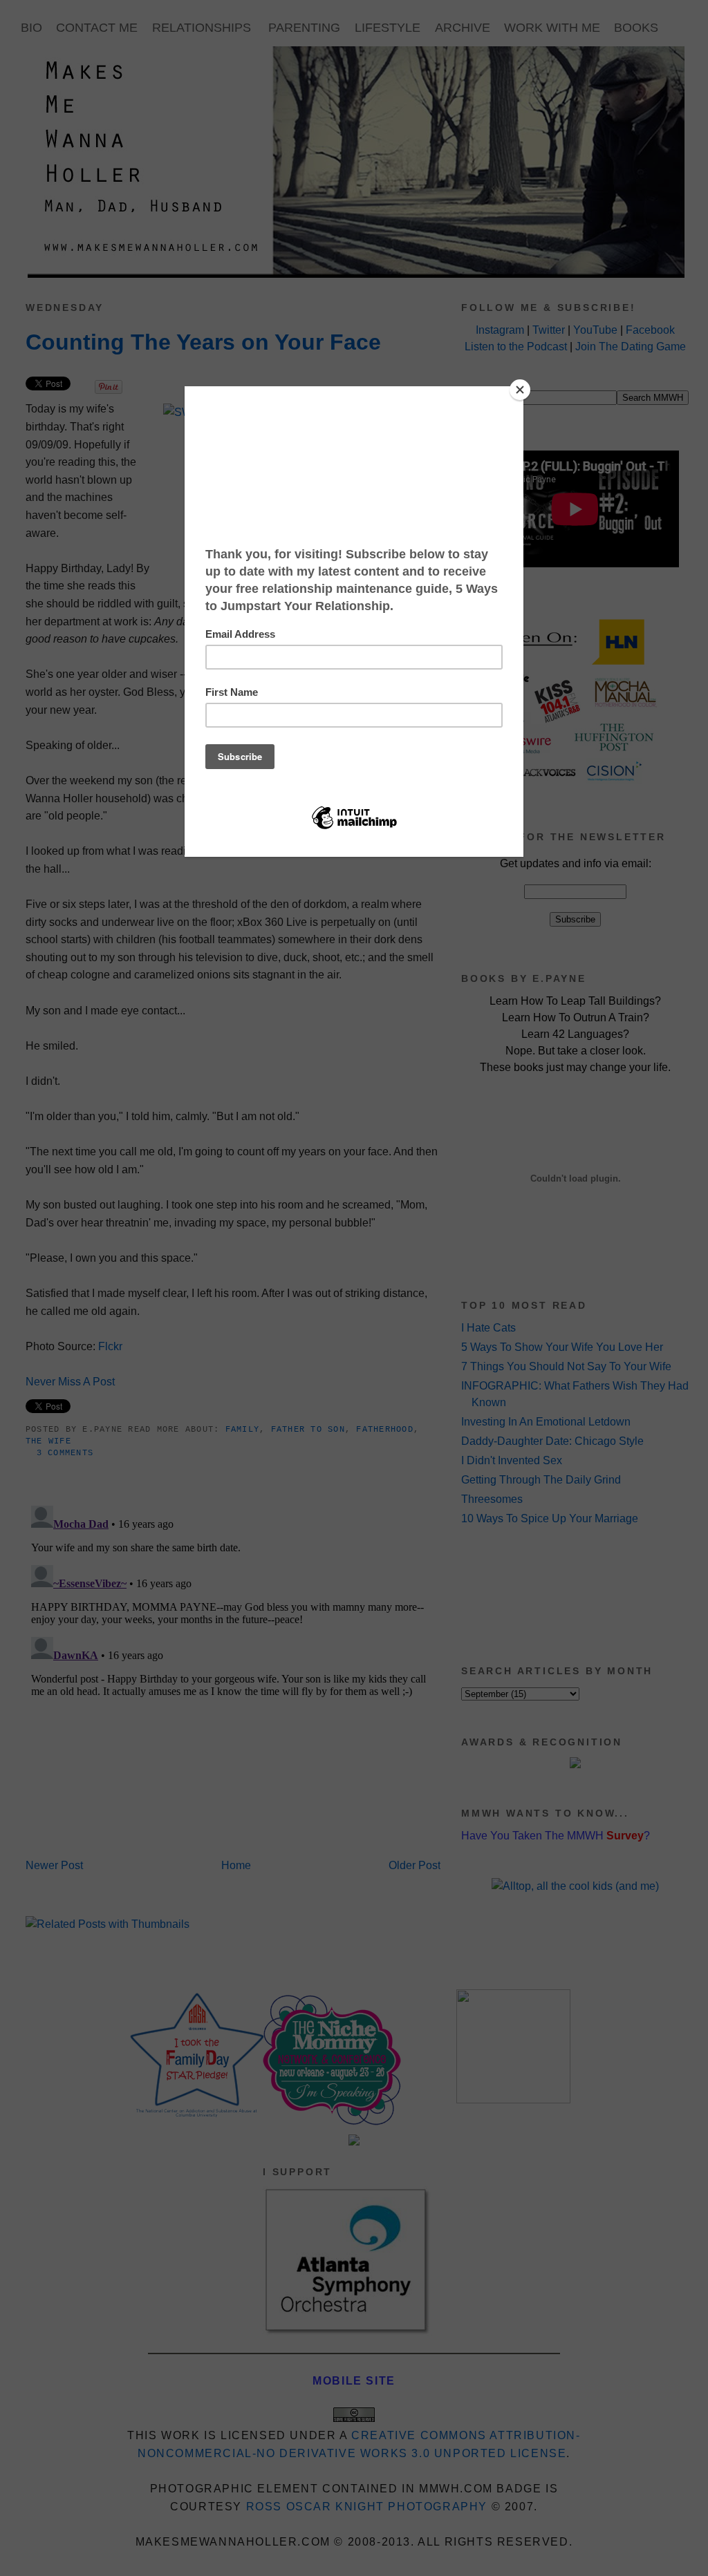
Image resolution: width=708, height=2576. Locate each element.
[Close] (520, 390)
